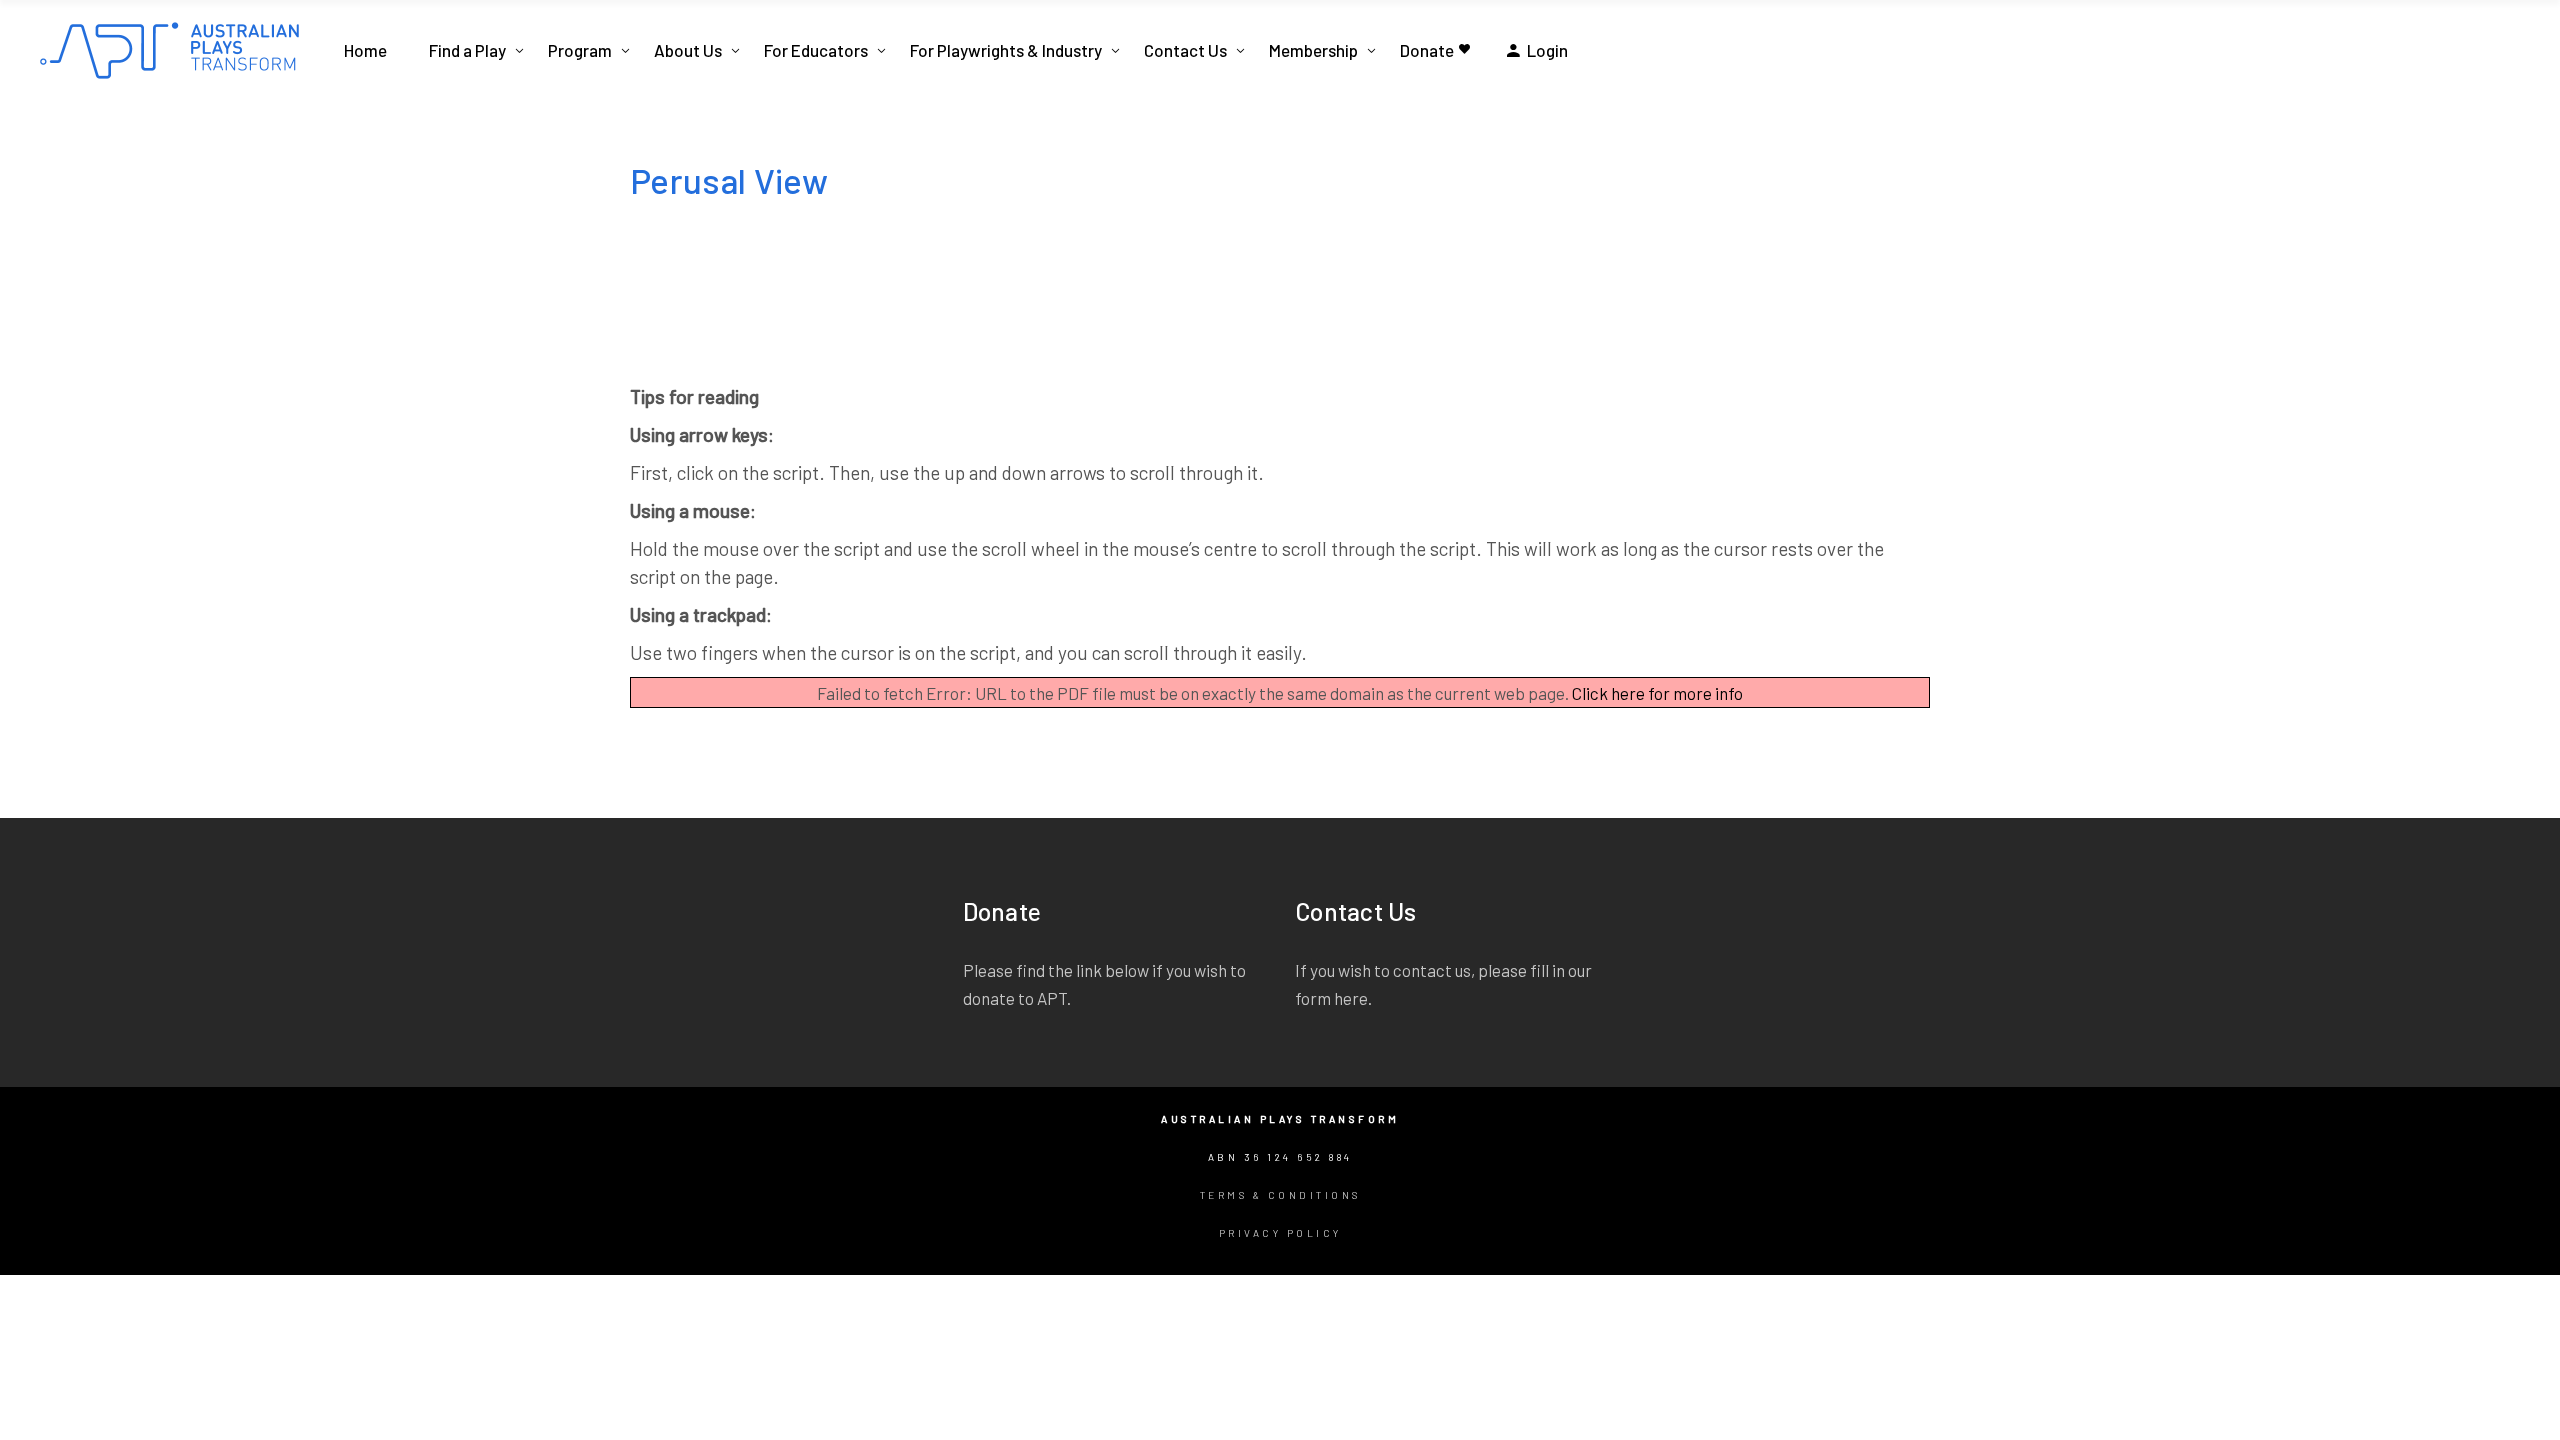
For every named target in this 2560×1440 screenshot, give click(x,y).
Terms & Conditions (1280, 1195)
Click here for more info (1657, 693)
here (1351, 998)
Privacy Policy (1280, 1233)
